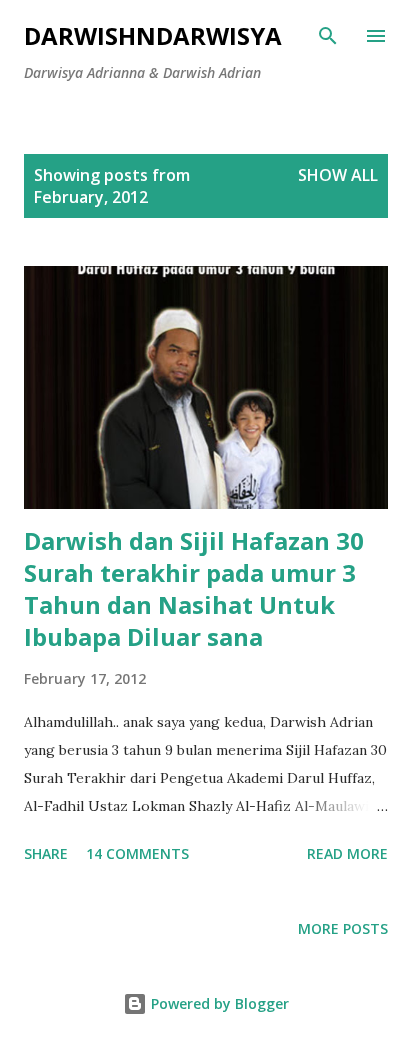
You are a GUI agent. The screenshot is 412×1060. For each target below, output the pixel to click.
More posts (343, 928)
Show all (338, 175)
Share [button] (46, 853)
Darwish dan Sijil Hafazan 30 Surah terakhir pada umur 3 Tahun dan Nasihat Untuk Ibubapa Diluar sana (194, 588)
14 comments (137, 853)
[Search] (328, 36)
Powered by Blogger (218, 1003)
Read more (347, 853)
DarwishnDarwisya (153, 35)
